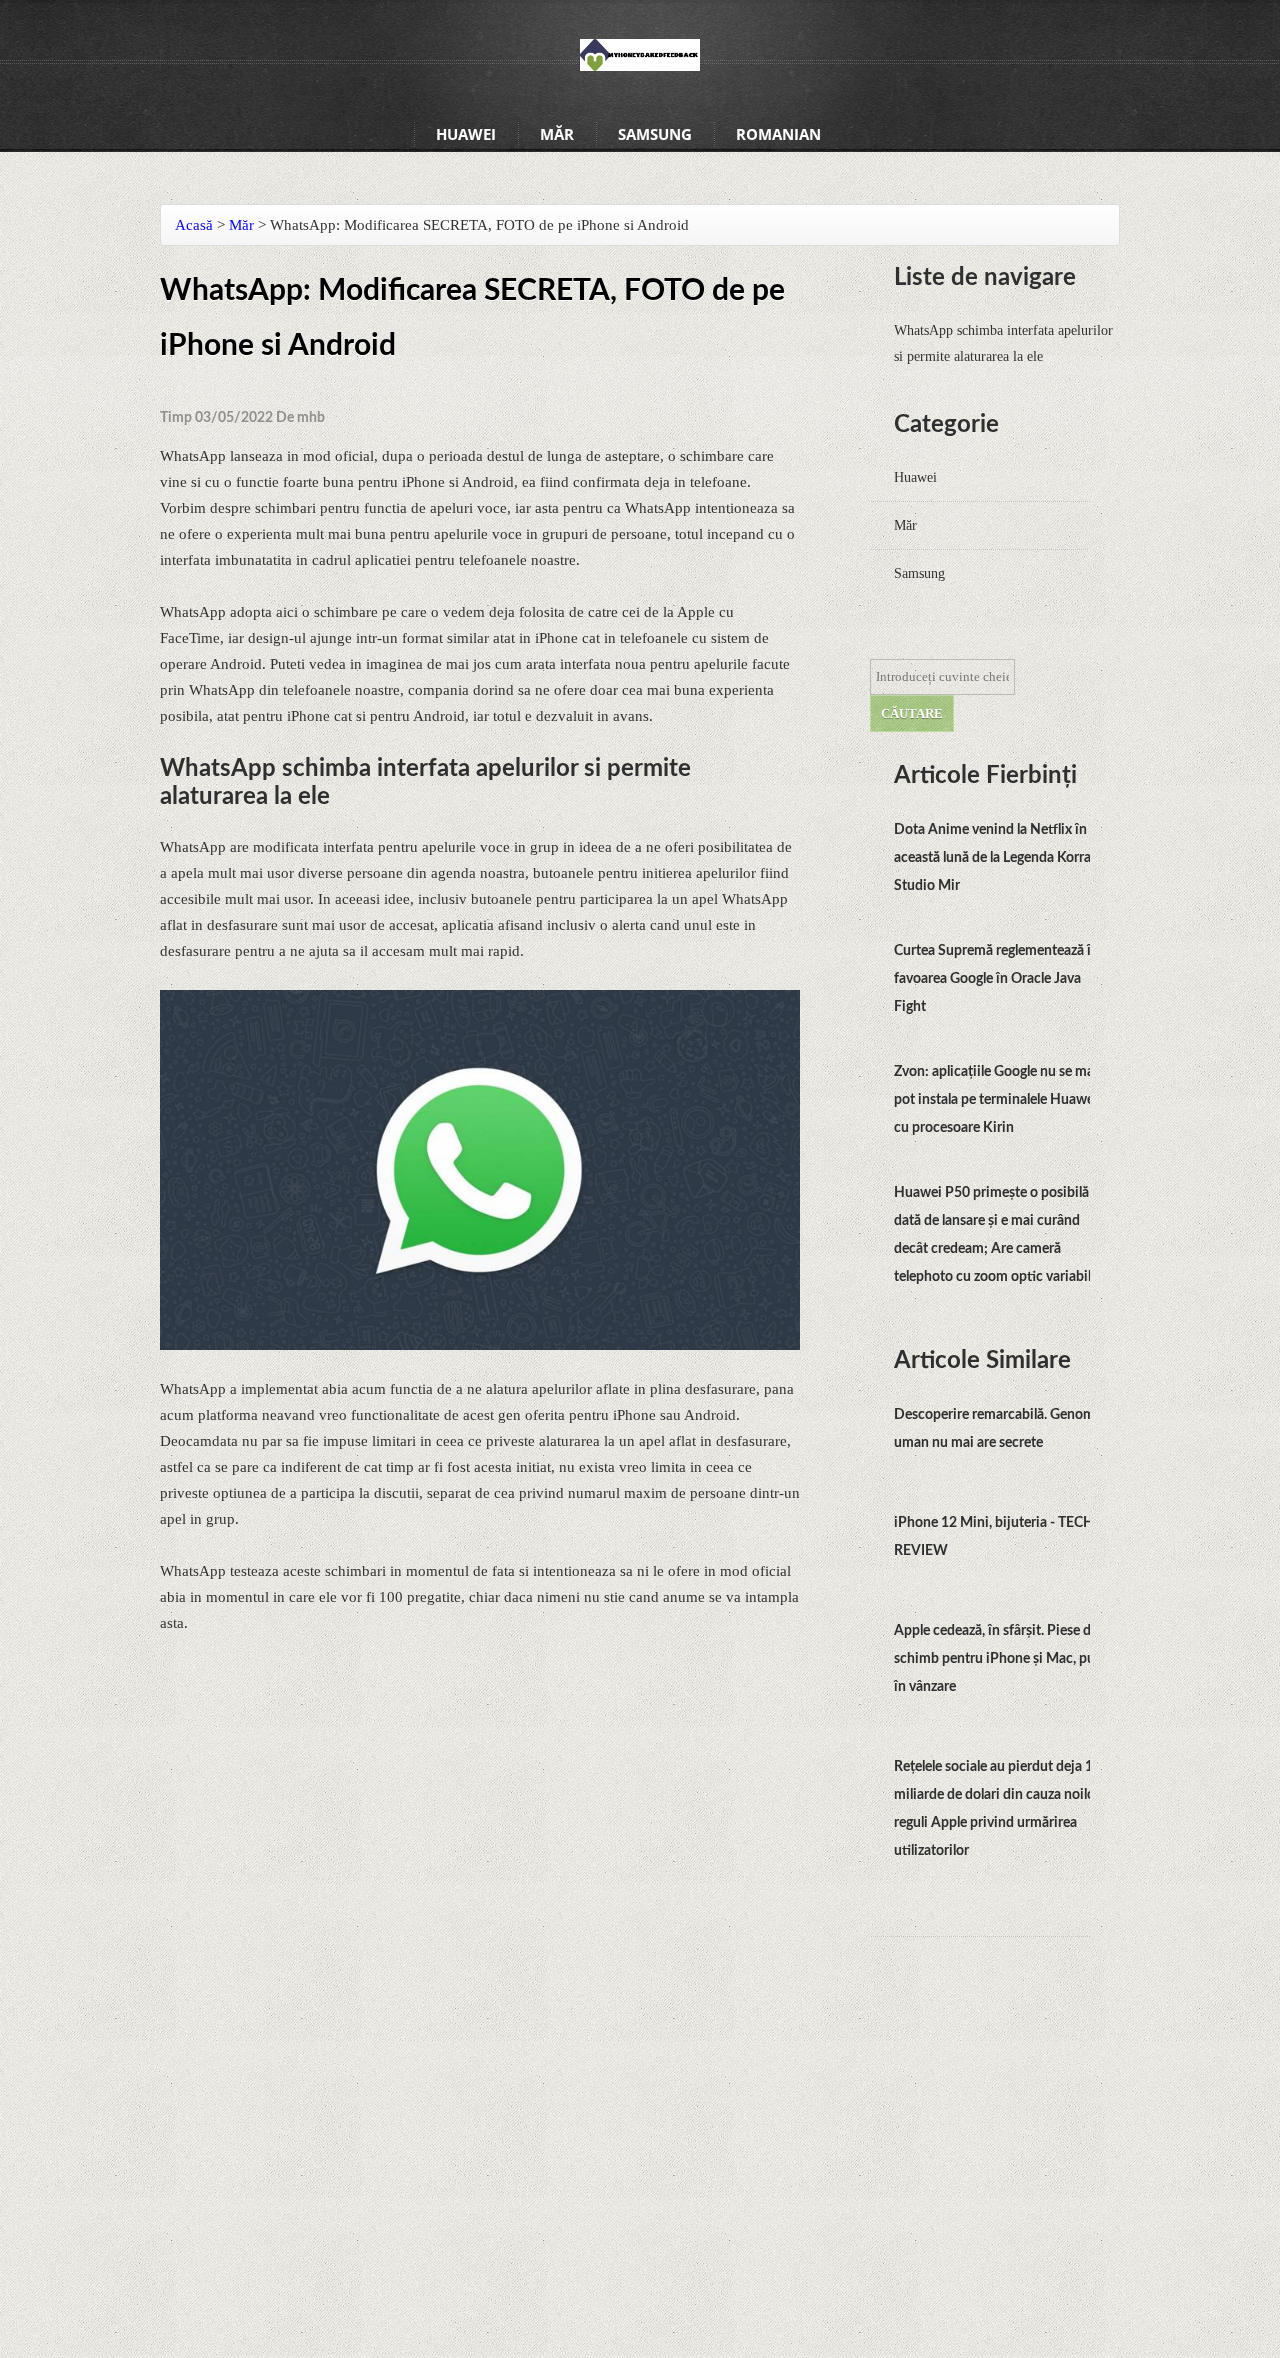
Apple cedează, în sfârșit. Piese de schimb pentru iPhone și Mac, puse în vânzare (1001, 1659)
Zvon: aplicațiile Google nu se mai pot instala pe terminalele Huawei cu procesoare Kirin (996, 1100)
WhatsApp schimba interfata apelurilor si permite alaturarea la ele (1003, 343)
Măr (557, 134)
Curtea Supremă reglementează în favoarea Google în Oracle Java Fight (996, 979)
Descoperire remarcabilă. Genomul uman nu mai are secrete (1000, 1429)
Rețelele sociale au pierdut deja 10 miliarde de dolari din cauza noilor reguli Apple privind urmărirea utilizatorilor (997, 1809)
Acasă (194, 225)
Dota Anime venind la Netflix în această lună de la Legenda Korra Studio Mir (992, 858)
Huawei (466, 134)
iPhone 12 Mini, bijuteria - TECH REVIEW (994, 1537)
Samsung (655, 134)
